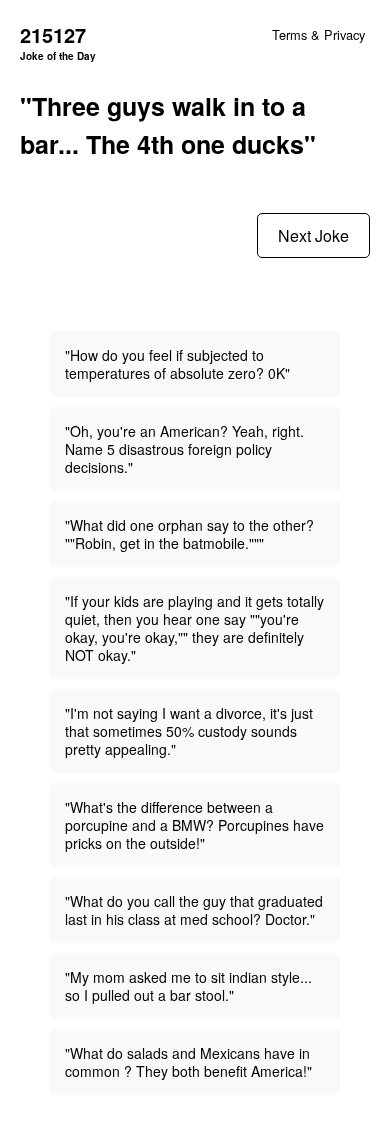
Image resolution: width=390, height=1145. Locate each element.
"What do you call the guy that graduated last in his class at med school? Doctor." (194, 910)
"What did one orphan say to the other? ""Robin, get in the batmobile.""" (189, 534)
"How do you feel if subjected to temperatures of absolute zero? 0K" (177, 364)
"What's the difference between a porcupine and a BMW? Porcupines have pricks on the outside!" (194, 825)
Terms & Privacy (318, 34)
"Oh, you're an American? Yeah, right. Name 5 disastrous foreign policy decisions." (184, 449)
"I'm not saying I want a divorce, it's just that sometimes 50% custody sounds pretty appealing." (189, 731)
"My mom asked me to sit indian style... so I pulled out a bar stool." (188, 986)
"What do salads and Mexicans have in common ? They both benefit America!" (188, 1062)
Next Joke (313, 235)
